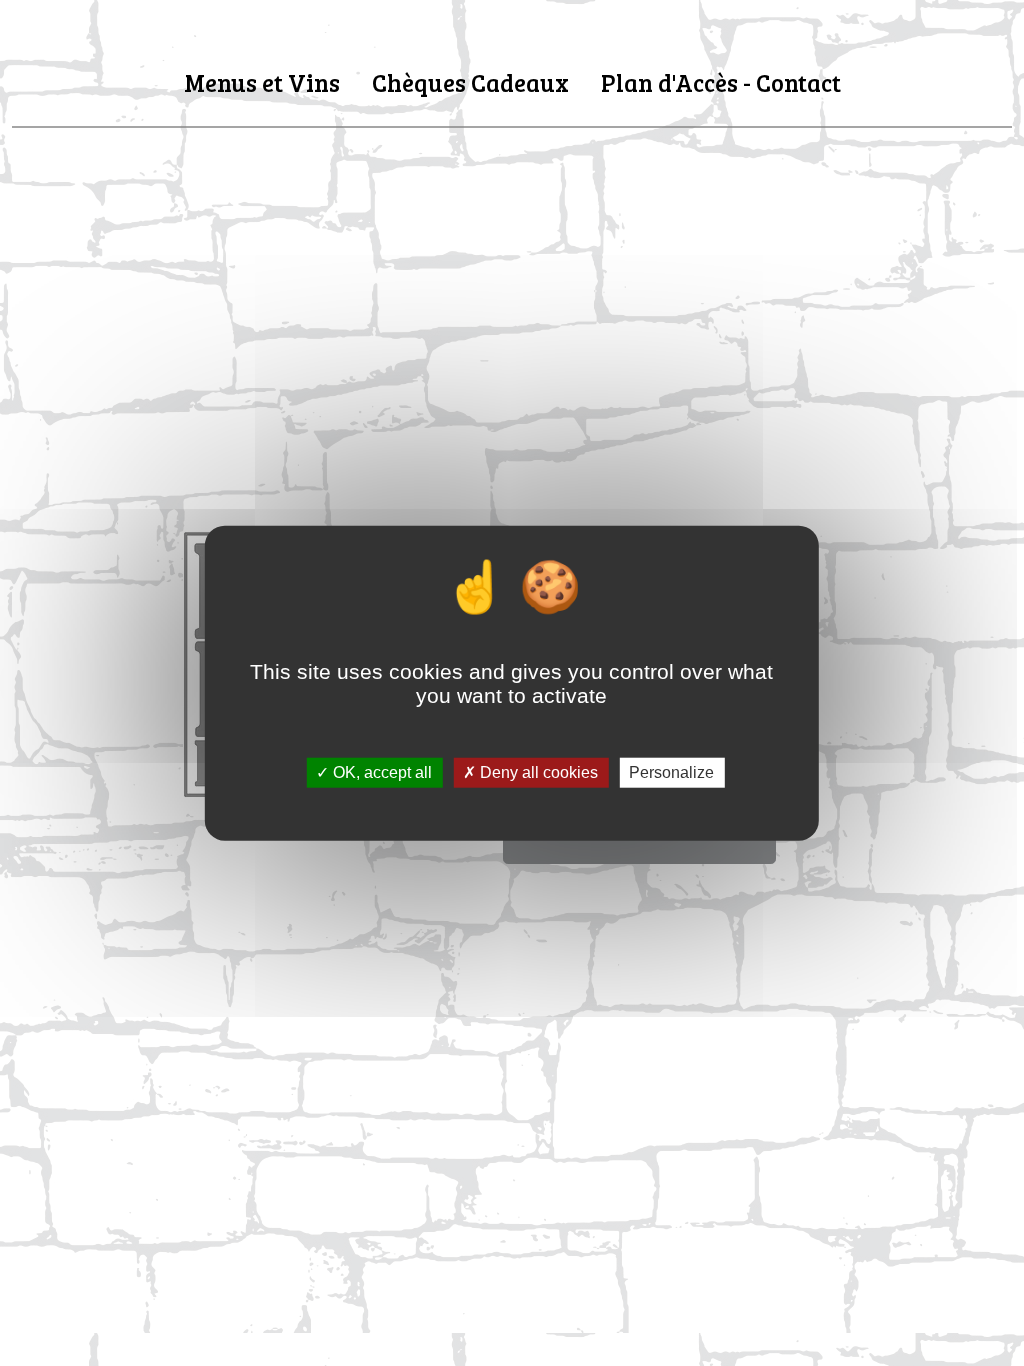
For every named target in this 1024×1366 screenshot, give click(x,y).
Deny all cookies (537, 772)
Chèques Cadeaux (470, 82)
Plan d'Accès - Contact (721, 82)
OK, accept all (380, 772)
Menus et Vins (262, 82)
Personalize (671, 772)
